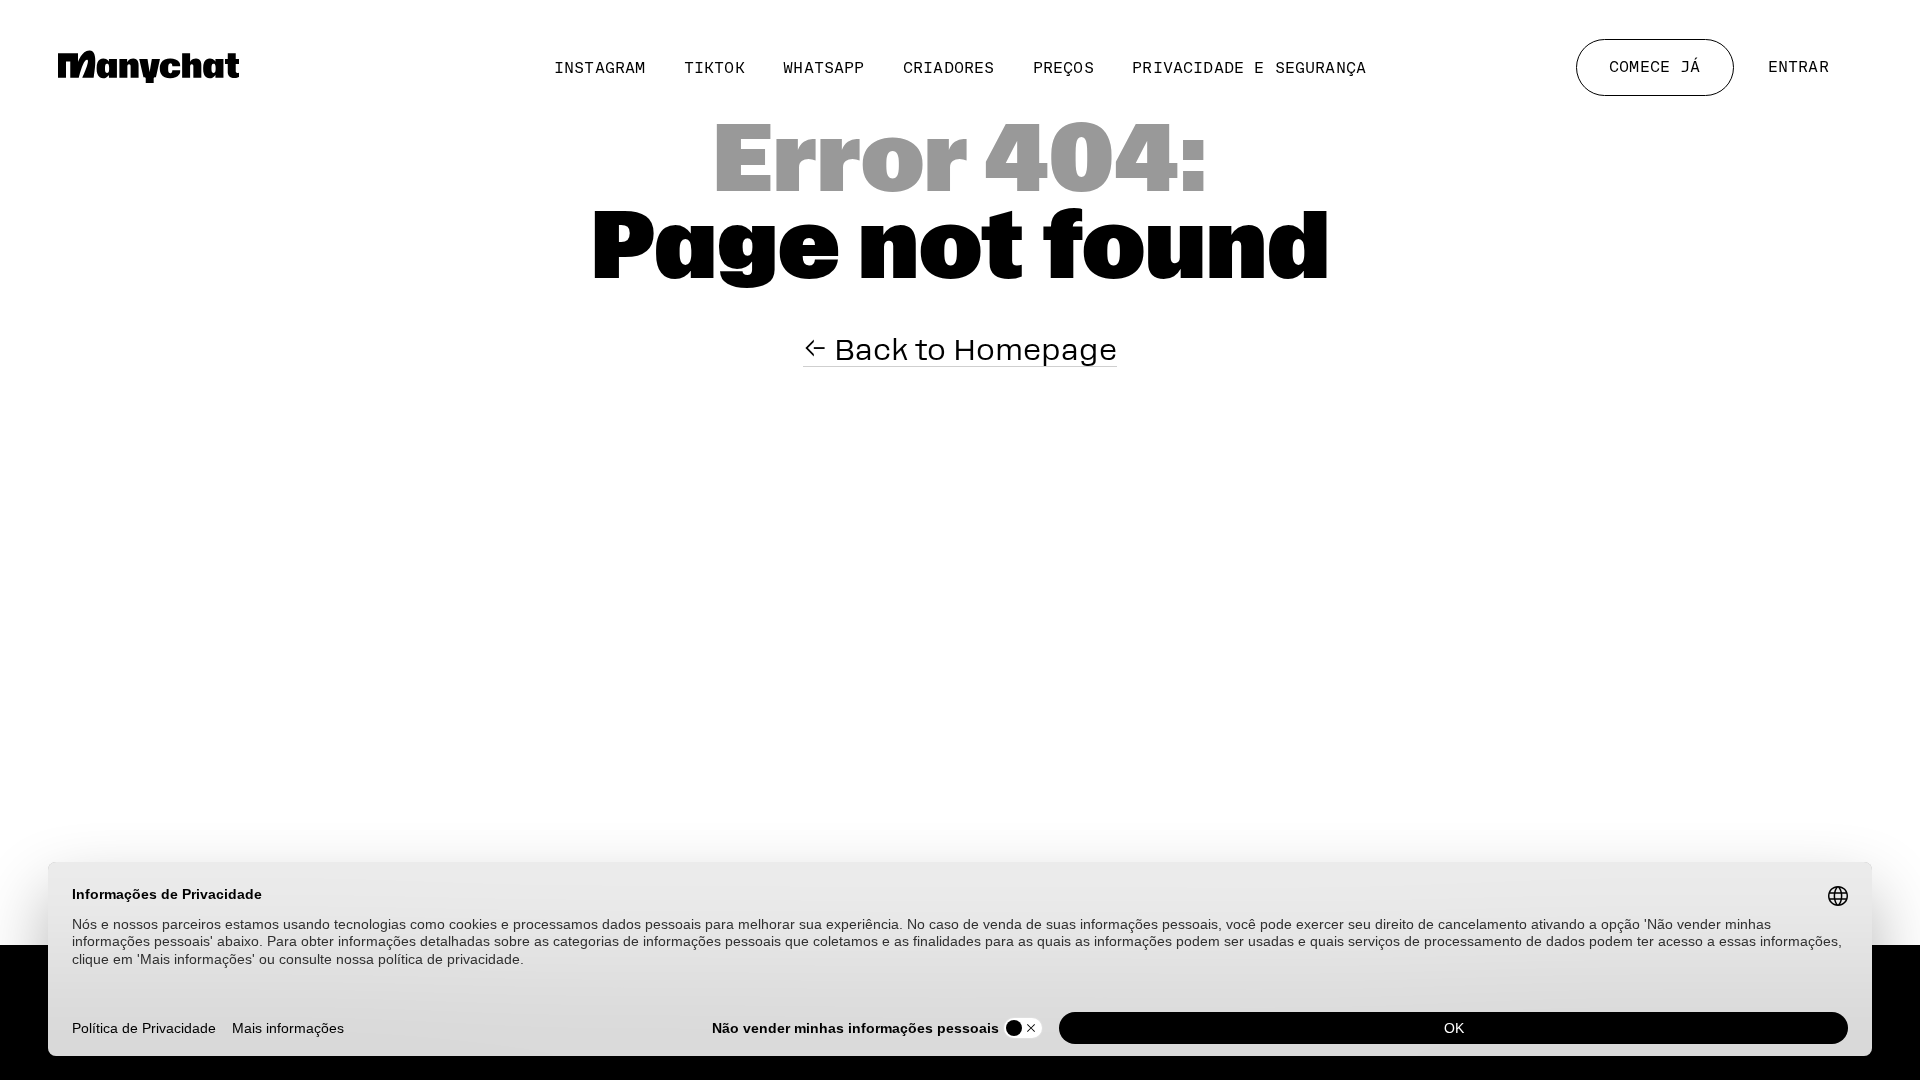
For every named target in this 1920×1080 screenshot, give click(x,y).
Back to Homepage (972, 349)
